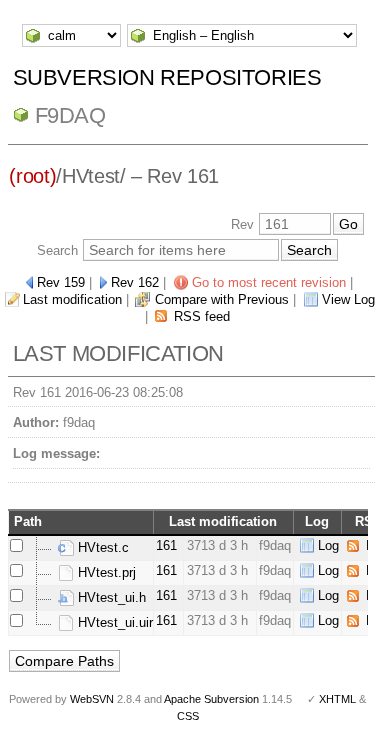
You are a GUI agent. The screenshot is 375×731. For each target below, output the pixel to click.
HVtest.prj (105, 572)
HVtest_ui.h (110, 597)
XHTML (337, 699)
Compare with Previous (222, 299)
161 (166, 545)
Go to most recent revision (269, 282)
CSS (188, 716)
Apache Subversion (211, 699)
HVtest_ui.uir (113, 622)
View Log (348, 299)
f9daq (70, 115)
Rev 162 (135, 282)
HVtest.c (101, 547)
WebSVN (92, 699)
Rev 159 (61, 282)
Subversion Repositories (167, 77)
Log (328, 545)
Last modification (72, 299)
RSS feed (202, 316)
